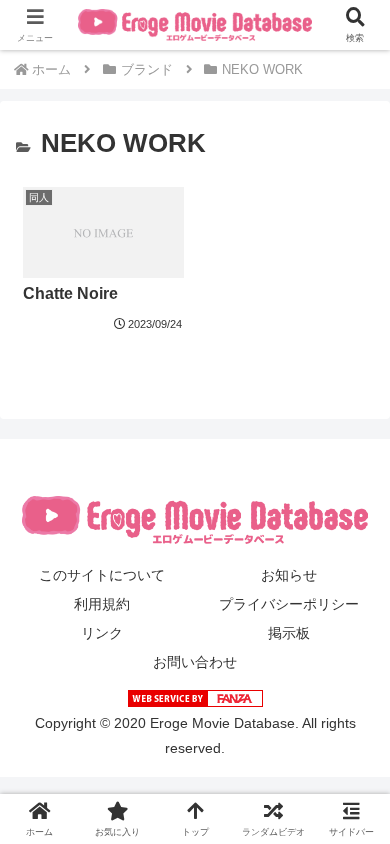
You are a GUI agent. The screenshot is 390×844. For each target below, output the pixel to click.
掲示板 (289, 633)
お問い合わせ (195, 662)
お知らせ (289, 575)
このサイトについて (102, 575)
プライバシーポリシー (289, 604)
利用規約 (102, 604)
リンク (102, 633)
